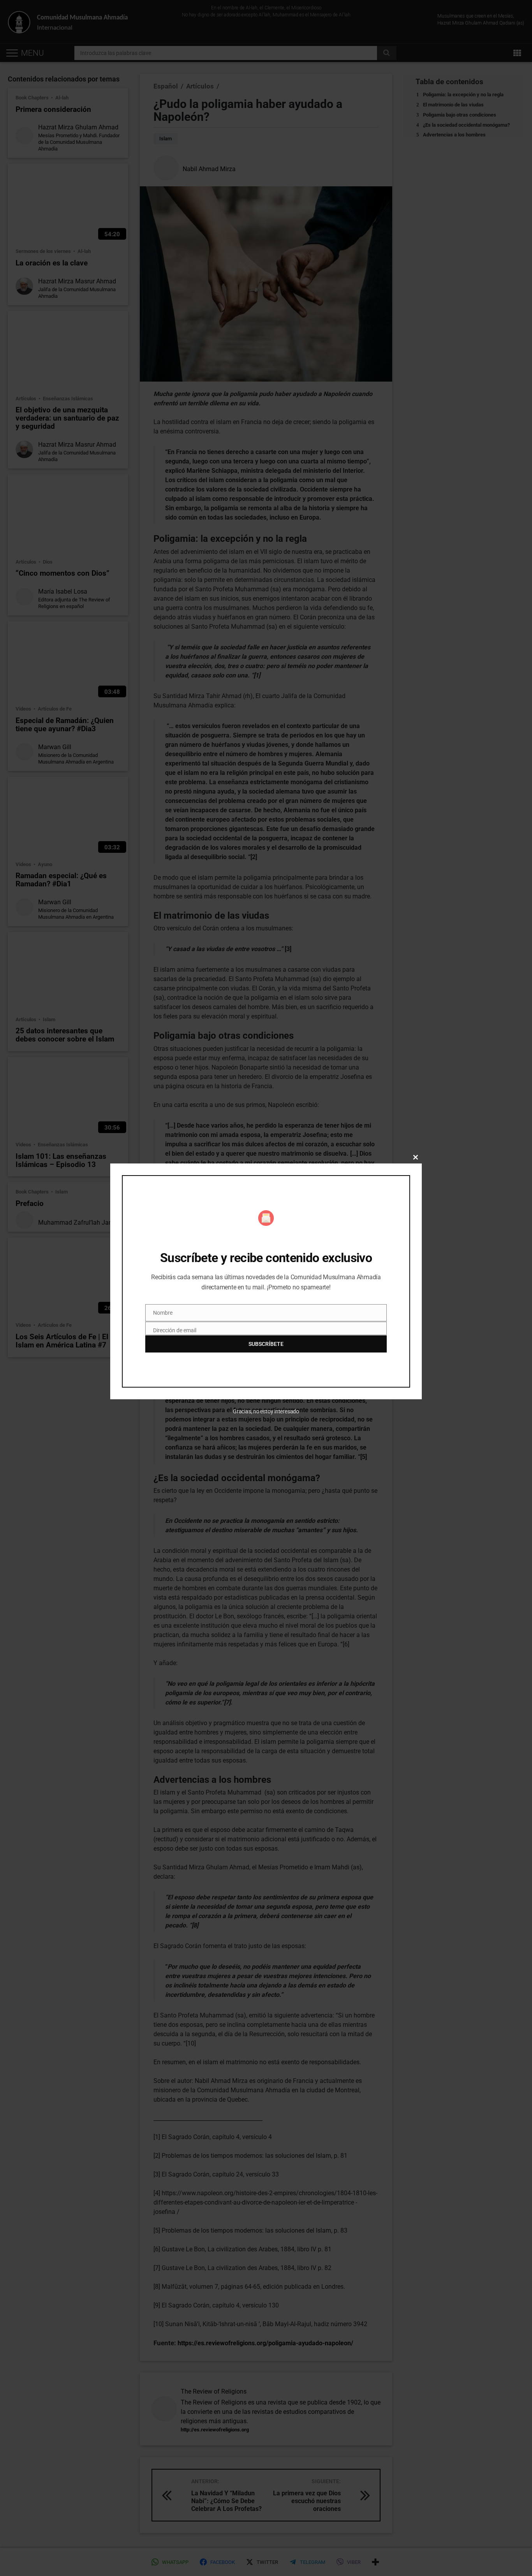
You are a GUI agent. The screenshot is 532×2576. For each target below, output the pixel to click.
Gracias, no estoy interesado (266, 1411)
